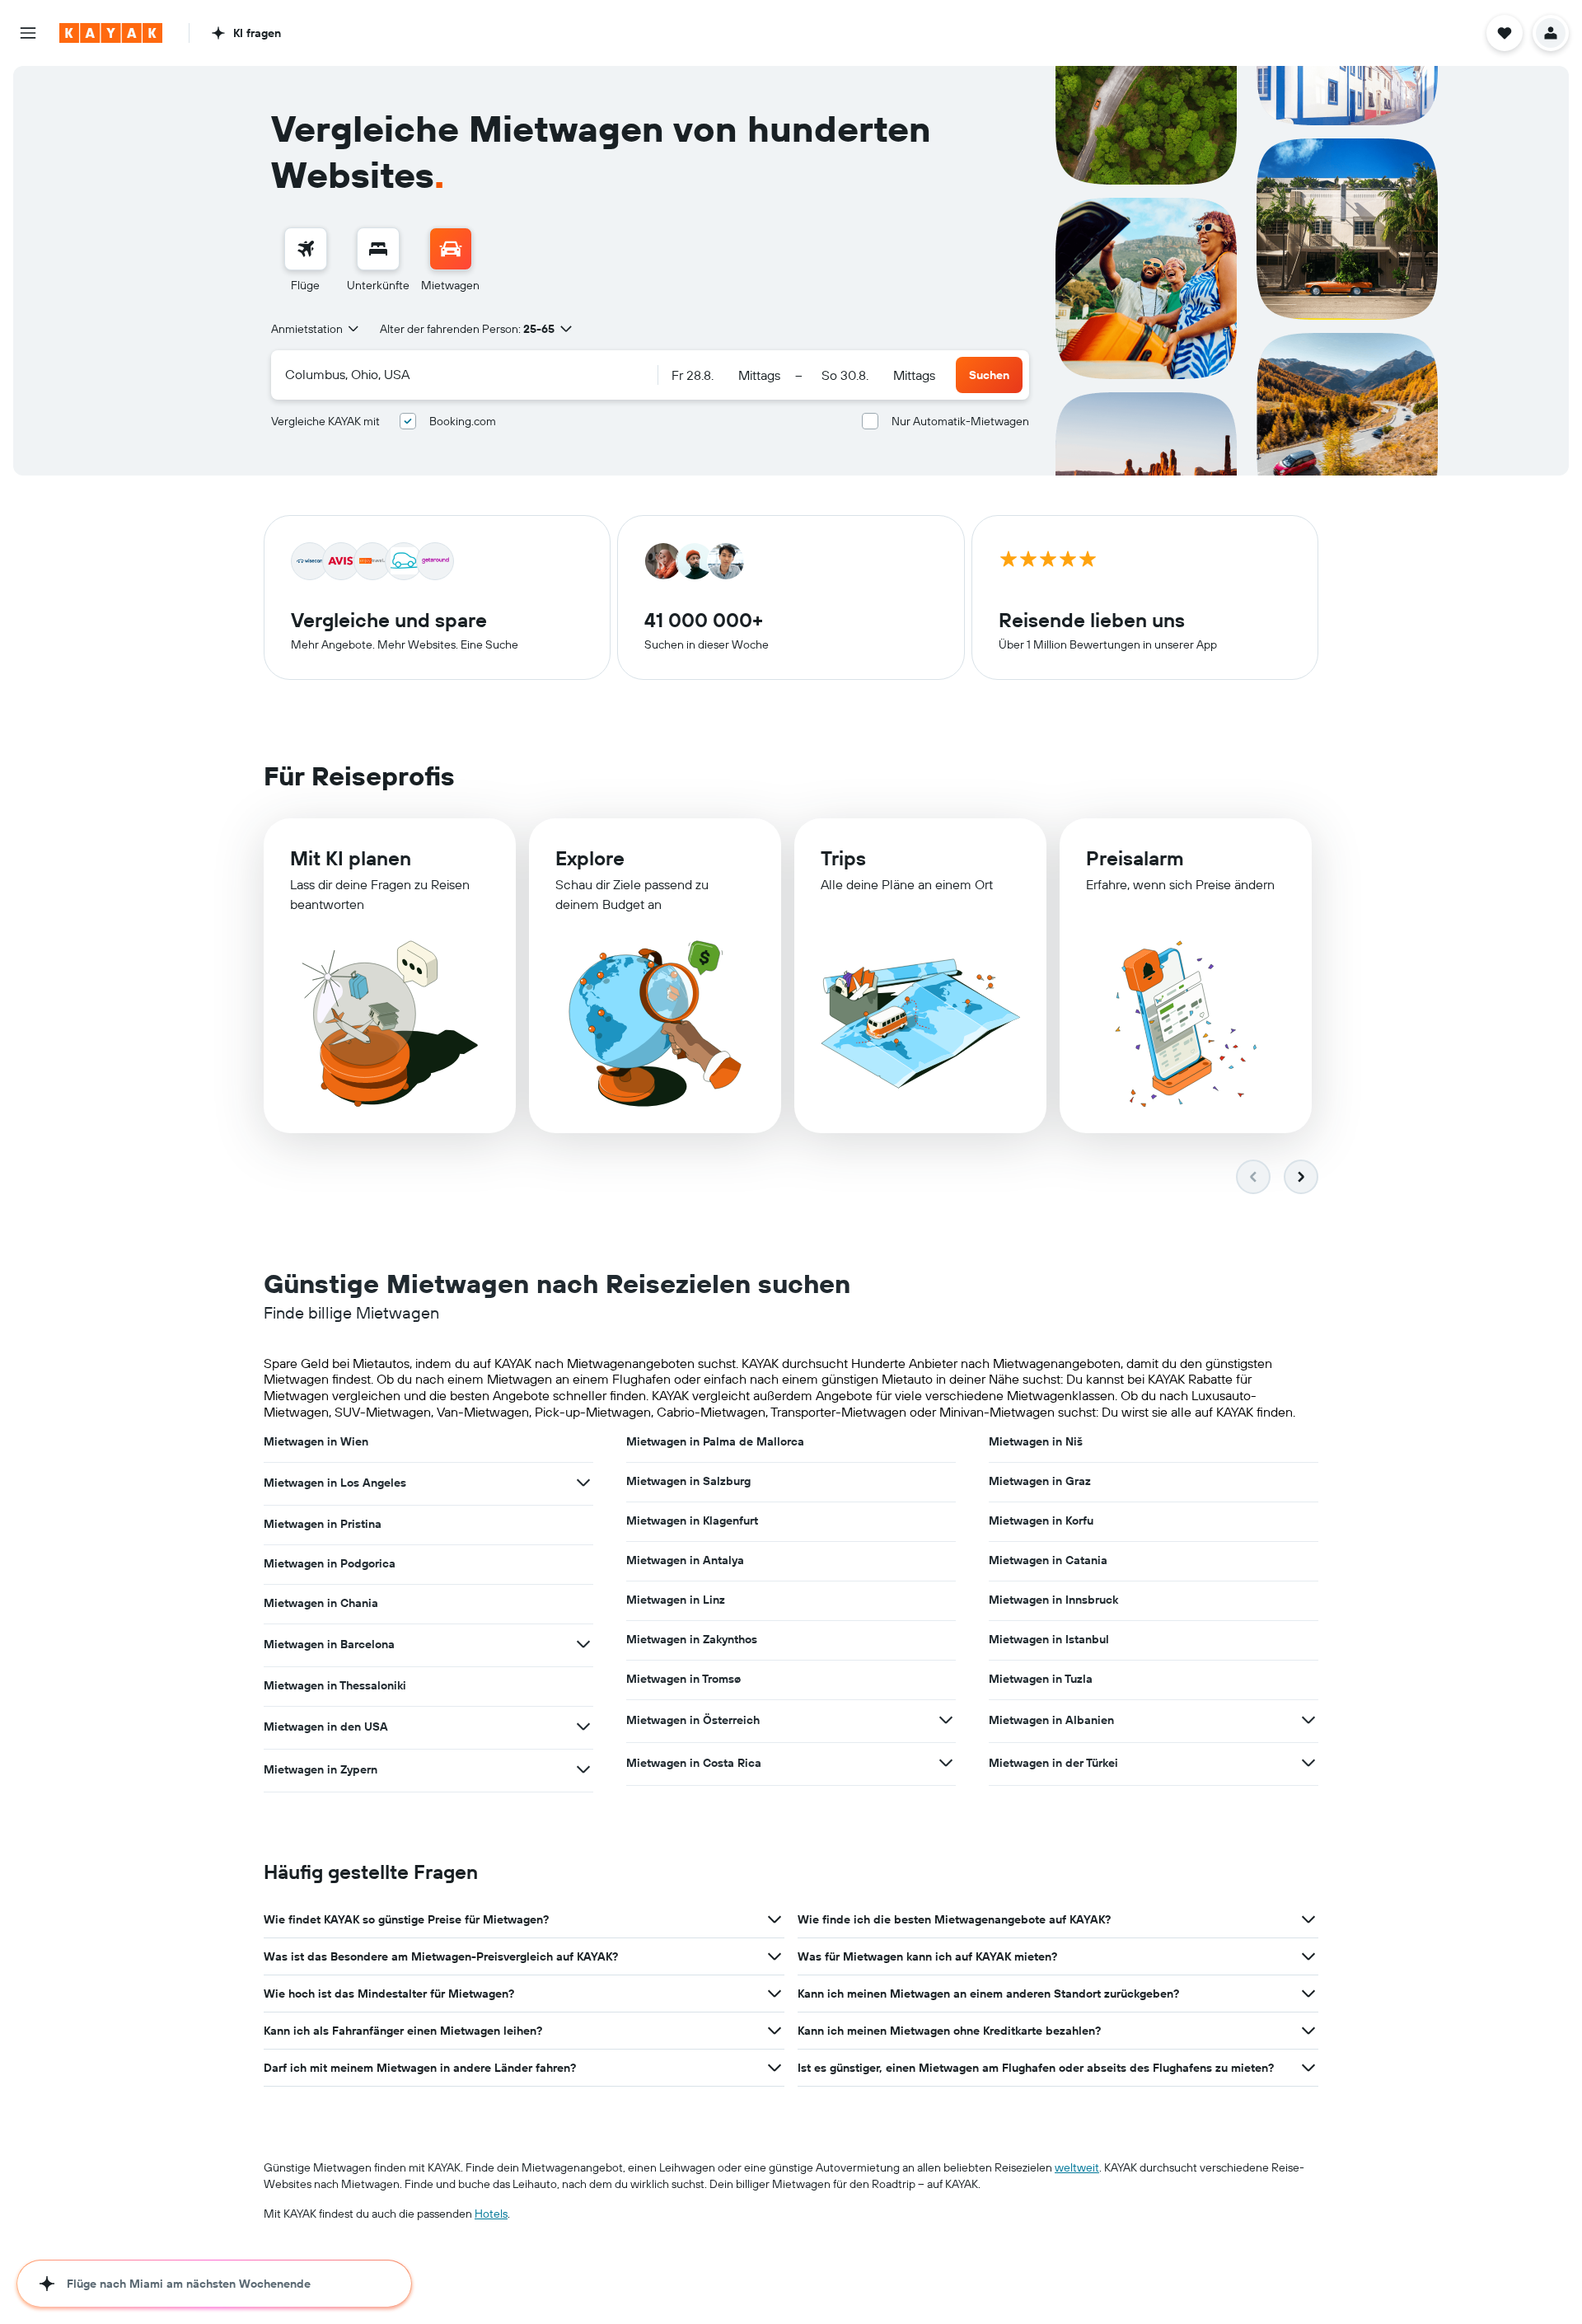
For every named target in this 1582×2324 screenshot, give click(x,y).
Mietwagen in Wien (316, 1441)
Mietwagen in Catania (1048, 1560)
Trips (843, 858)
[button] (28, 33)
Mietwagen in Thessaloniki (335, 1685)
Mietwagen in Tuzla (1041, 1679)
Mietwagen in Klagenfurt (692, 1520)
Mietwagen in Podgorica (330, 1563)
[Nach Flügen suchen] (306, 249)
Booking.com (463, 421)
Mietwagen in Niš (1036, 1441)
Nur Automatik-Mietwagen (960, 421)
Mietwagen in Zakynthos (692, 1639)
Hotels (491, 2214)
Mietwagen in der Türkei (1053, 1763)
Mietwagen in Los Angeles (335, 1483)
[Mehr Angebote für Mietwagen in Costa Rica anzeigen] (946, 1763)
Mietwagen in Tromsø (683, 1679)
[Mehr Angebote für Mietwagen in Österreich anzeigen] (946, 1720)
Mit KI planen (351, 858)
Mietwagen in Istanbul (1049, 1639)
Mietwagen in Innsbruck (1053, 1600)
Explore (590, 858)
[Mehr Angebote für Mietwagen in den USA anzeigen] (583, 1727)
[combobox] (316, 329)
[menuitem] (306, 260)
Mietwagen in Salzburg (688, 1481)
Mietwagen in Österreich (693, 1720)
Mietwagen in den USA (326, 1727)
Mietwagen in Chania (321, 1603)
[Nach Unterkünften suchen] (378, 249)
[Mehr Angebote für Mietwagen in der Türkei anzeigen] (1308, 1763)
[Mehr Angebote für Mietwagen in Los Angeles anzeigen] (583, 1483)
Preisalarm (1135, 858)
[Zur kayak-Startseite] (111, 33)
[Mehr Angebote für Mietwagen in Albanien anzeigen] (1308, 1720)
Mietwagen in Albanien (1051, 1720)
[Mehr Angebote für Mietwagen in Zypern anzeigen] (583, 1769)
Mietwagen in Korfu (1041, 1520)
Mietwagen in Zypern (321, 1769)
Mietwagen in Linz (676, 1600)
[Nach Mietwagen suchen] (451, 249)
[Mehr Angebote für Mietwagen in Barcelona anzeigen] (583, 1644)
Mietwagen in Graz (1040, 1481)
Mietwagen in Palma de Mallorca (715, 1441)
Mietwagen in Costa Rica (694, 1763)
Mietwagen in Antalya (685, 1560)
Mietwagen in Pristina (323, 1524)
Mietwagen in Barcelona (329, 1644)
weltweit (1077, 2167)
